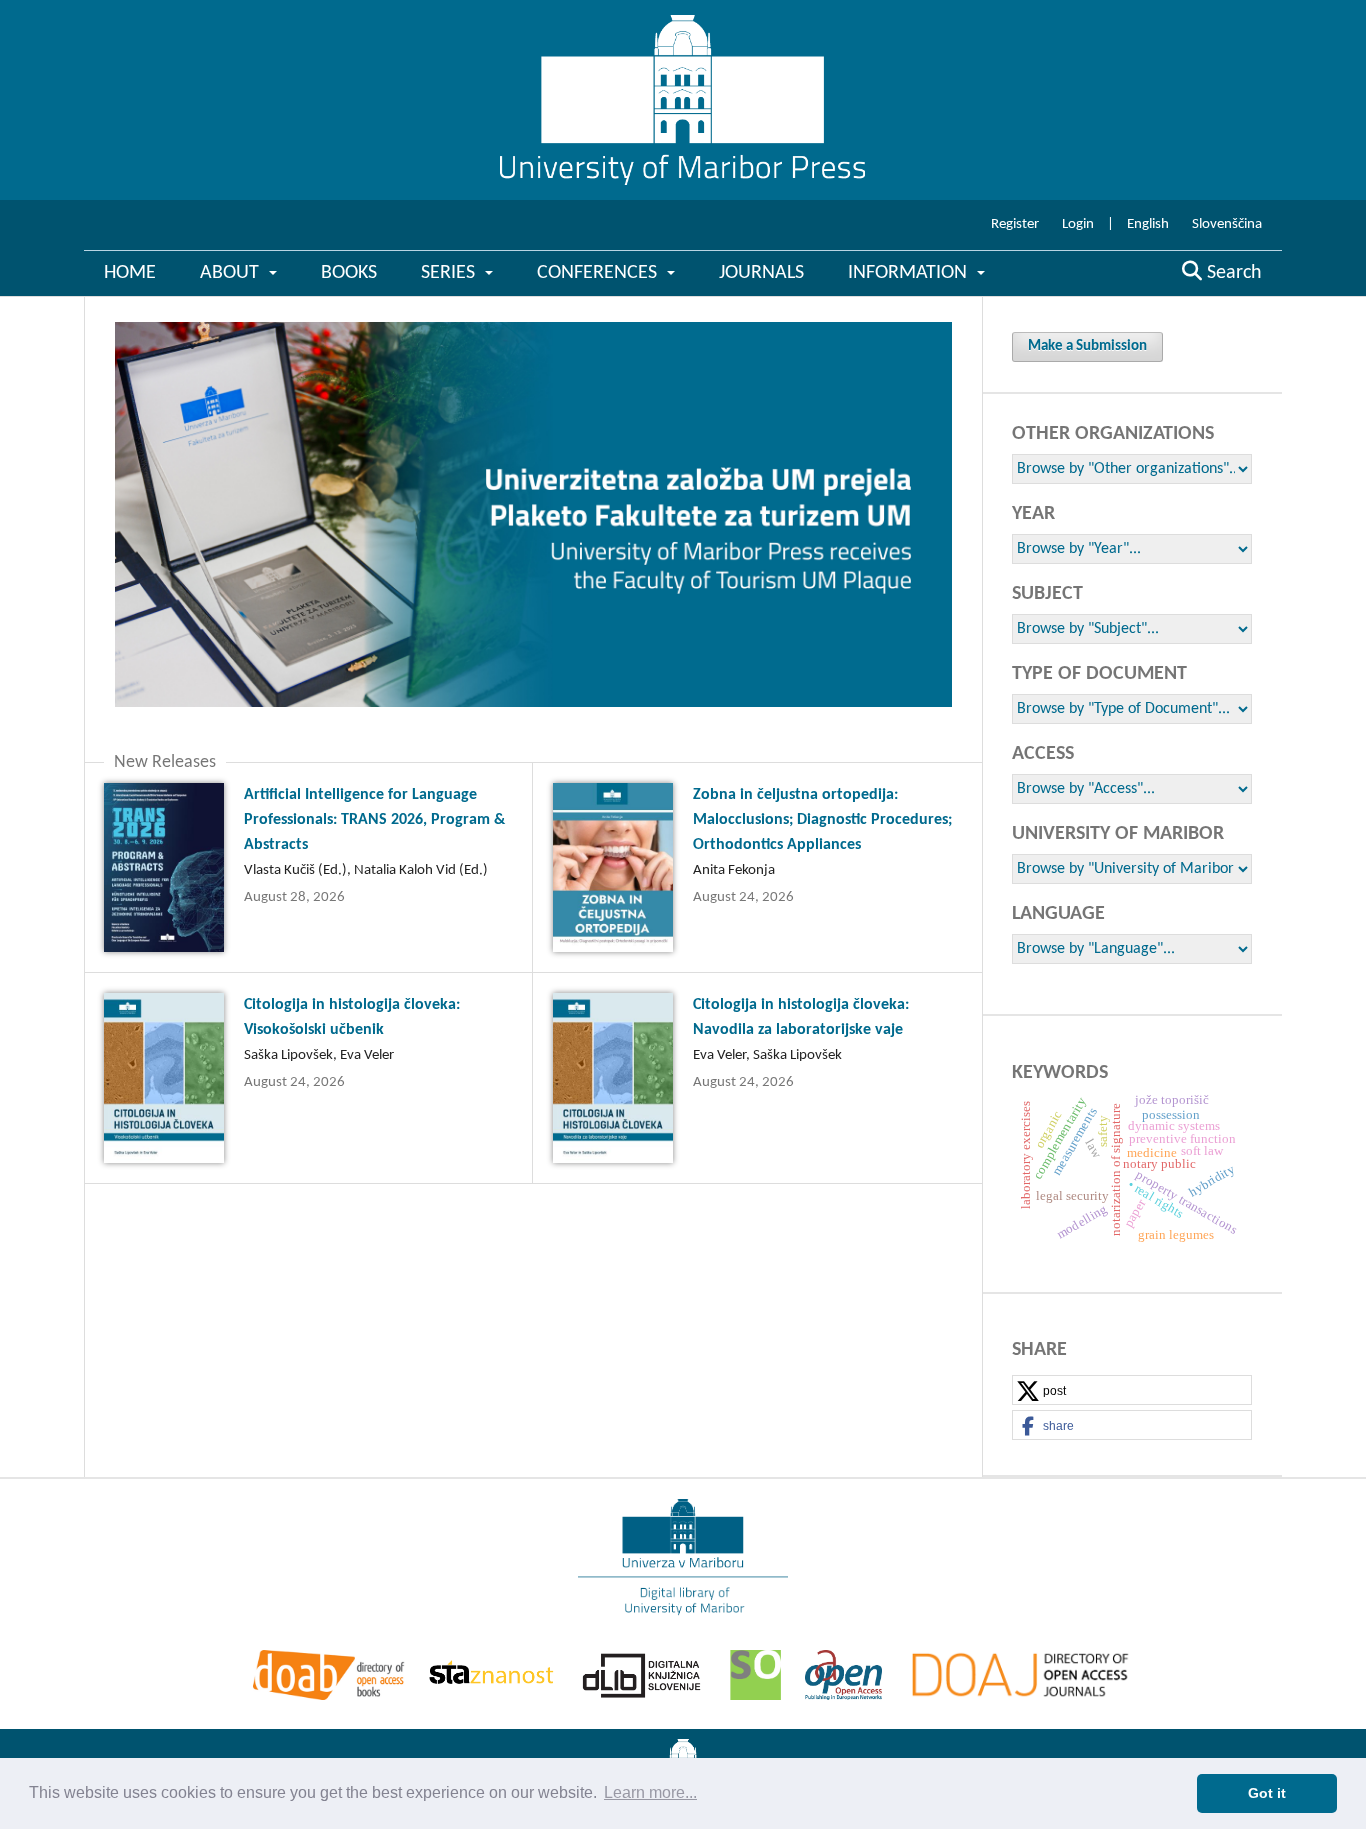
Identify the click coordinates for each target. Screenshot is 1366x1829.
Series (450, 273)
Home (130, 273)
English (1148, 224)
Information (910, 273)
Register (1015, 224)
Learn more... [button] (650, 1792)
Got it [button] (1267, 1793)
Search (1232, 273)
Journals (761, 273)
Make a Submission (1087, 346)
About (232, 273)
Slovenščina (1227, 224)
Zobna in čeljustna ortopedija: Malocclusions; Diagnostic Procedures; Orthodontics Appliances (822, 820)
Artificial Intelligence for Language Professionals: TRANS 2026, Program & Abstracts (374, 820)
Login (1078, 224)
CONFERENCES (599, 273)
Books (349, 273)
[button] (1132, 1391)
